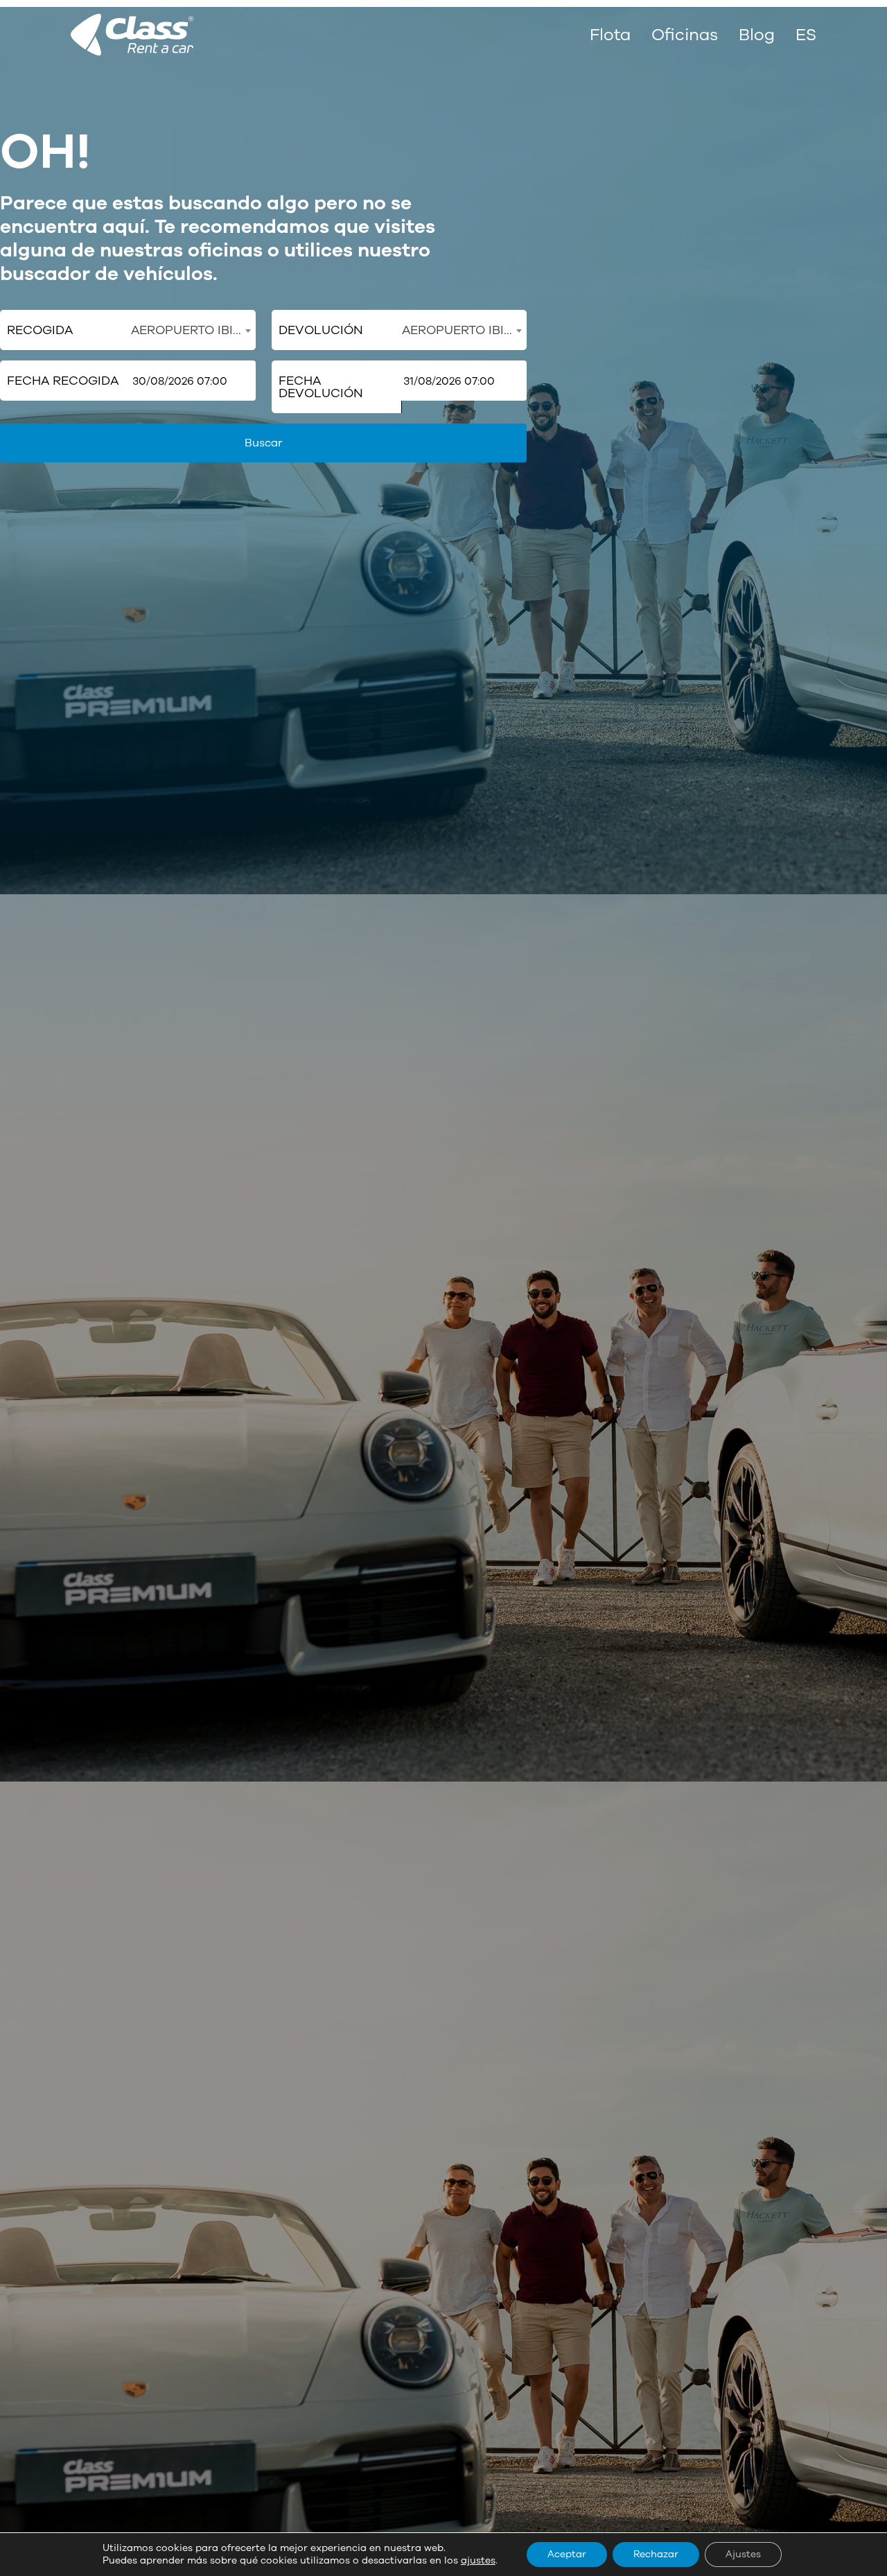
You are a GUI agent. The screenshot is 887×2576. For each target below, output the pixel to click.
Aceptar (567, 2554)
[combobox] (191, 330)
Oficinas (685, 35)
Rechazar (656, 2554)
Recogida (40, 330)
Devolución (321, 330)
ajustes (478, 2561)
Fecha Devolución (321, 387)
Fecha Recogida (63, 381)
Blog (757, 35)
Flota (610, 35)
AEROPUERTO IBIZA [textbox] (190, 330)
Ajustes (743, 2554)
